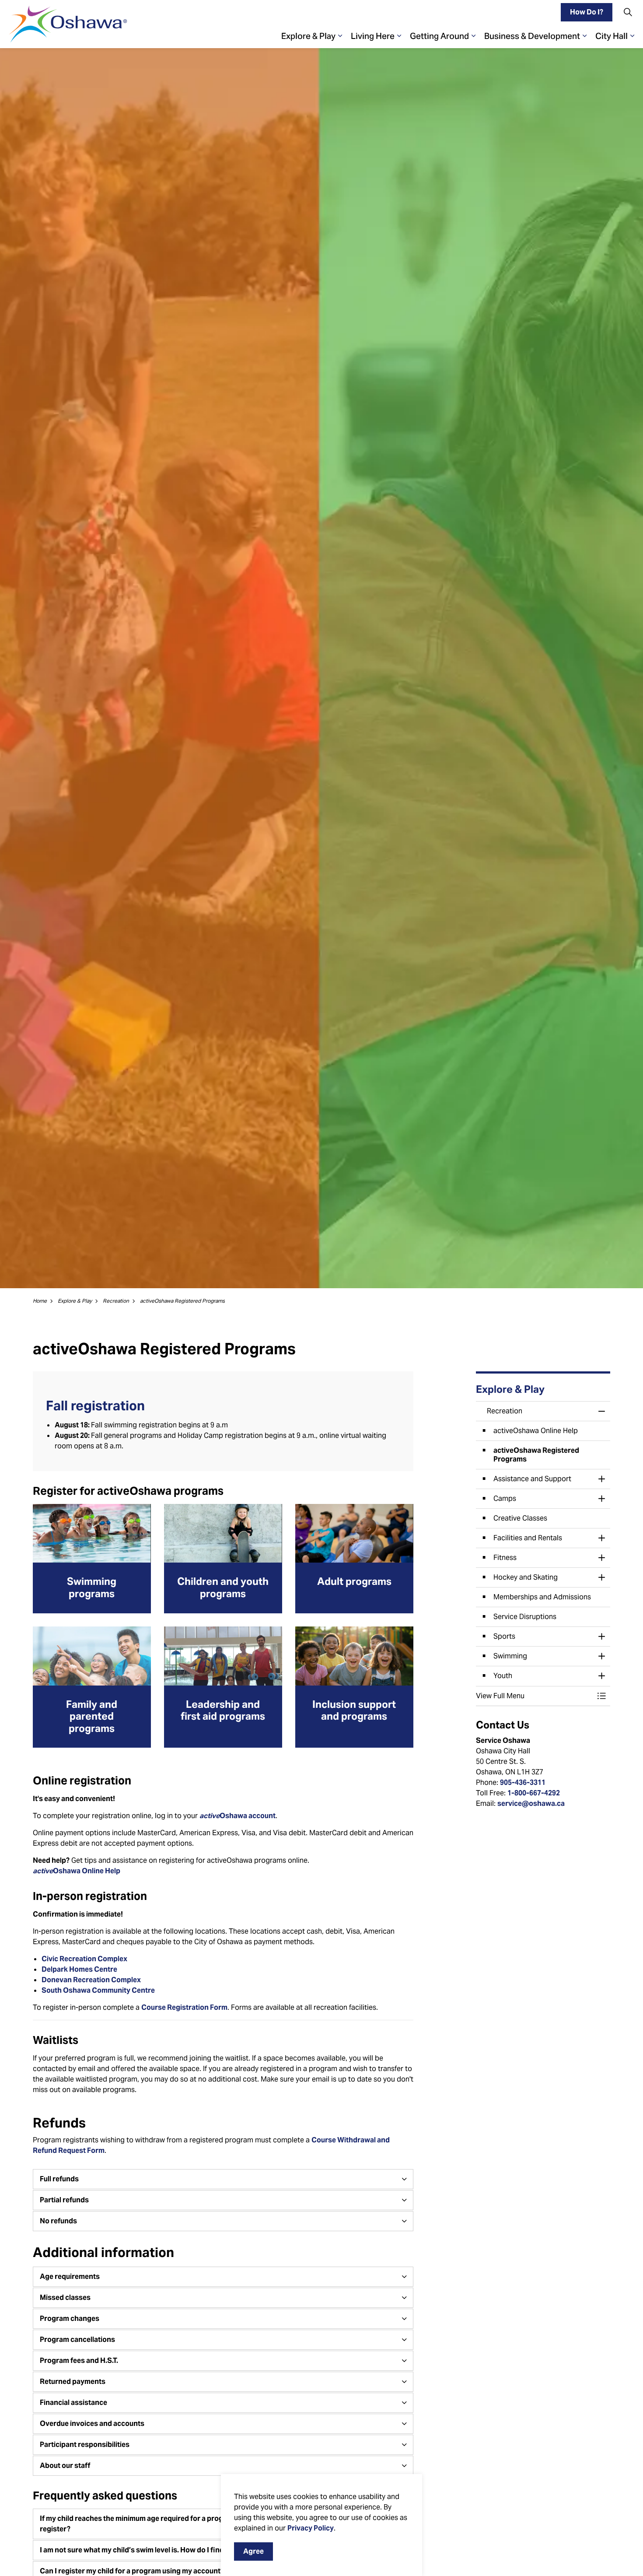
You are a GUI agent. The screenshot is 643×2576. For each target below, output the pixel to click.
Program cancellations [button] (77, 2339)
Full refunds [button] (59, 2179)
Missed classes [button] (65, 2297)
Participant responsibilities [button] (85, 2445)
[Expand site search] (628, 12)
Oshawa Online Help (77, 1871)
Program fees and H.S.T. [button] (79, 2360)
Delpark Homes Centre (79, 1969)
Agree (253, 2551)
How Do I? (587, 12)
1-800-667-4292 (534, 1793)
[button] (535, 1696)
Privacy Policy (311, 2528)
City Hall (612, 36)
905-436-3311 (523, 1782)
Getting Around (439, 36)
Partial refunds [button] (64, 2200)
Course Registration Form (184, 2007)
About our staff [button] (65, 2466)
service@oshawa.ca (531, 1803)
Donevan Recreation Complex (91, 1980)
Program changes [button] (70, 2318)
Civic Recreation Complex (84, 1959)
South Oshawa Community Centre (98, 1990)
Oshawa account (238, 1816)
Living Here (373, 36)
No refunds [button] (58, 2221)
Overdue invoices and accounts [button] (92, 2424)
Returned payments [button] (73, 2381)
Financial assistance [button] (73, 2403)
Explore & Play (308, 36)
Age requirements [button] (70, 2276)
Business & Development (532, 36)
